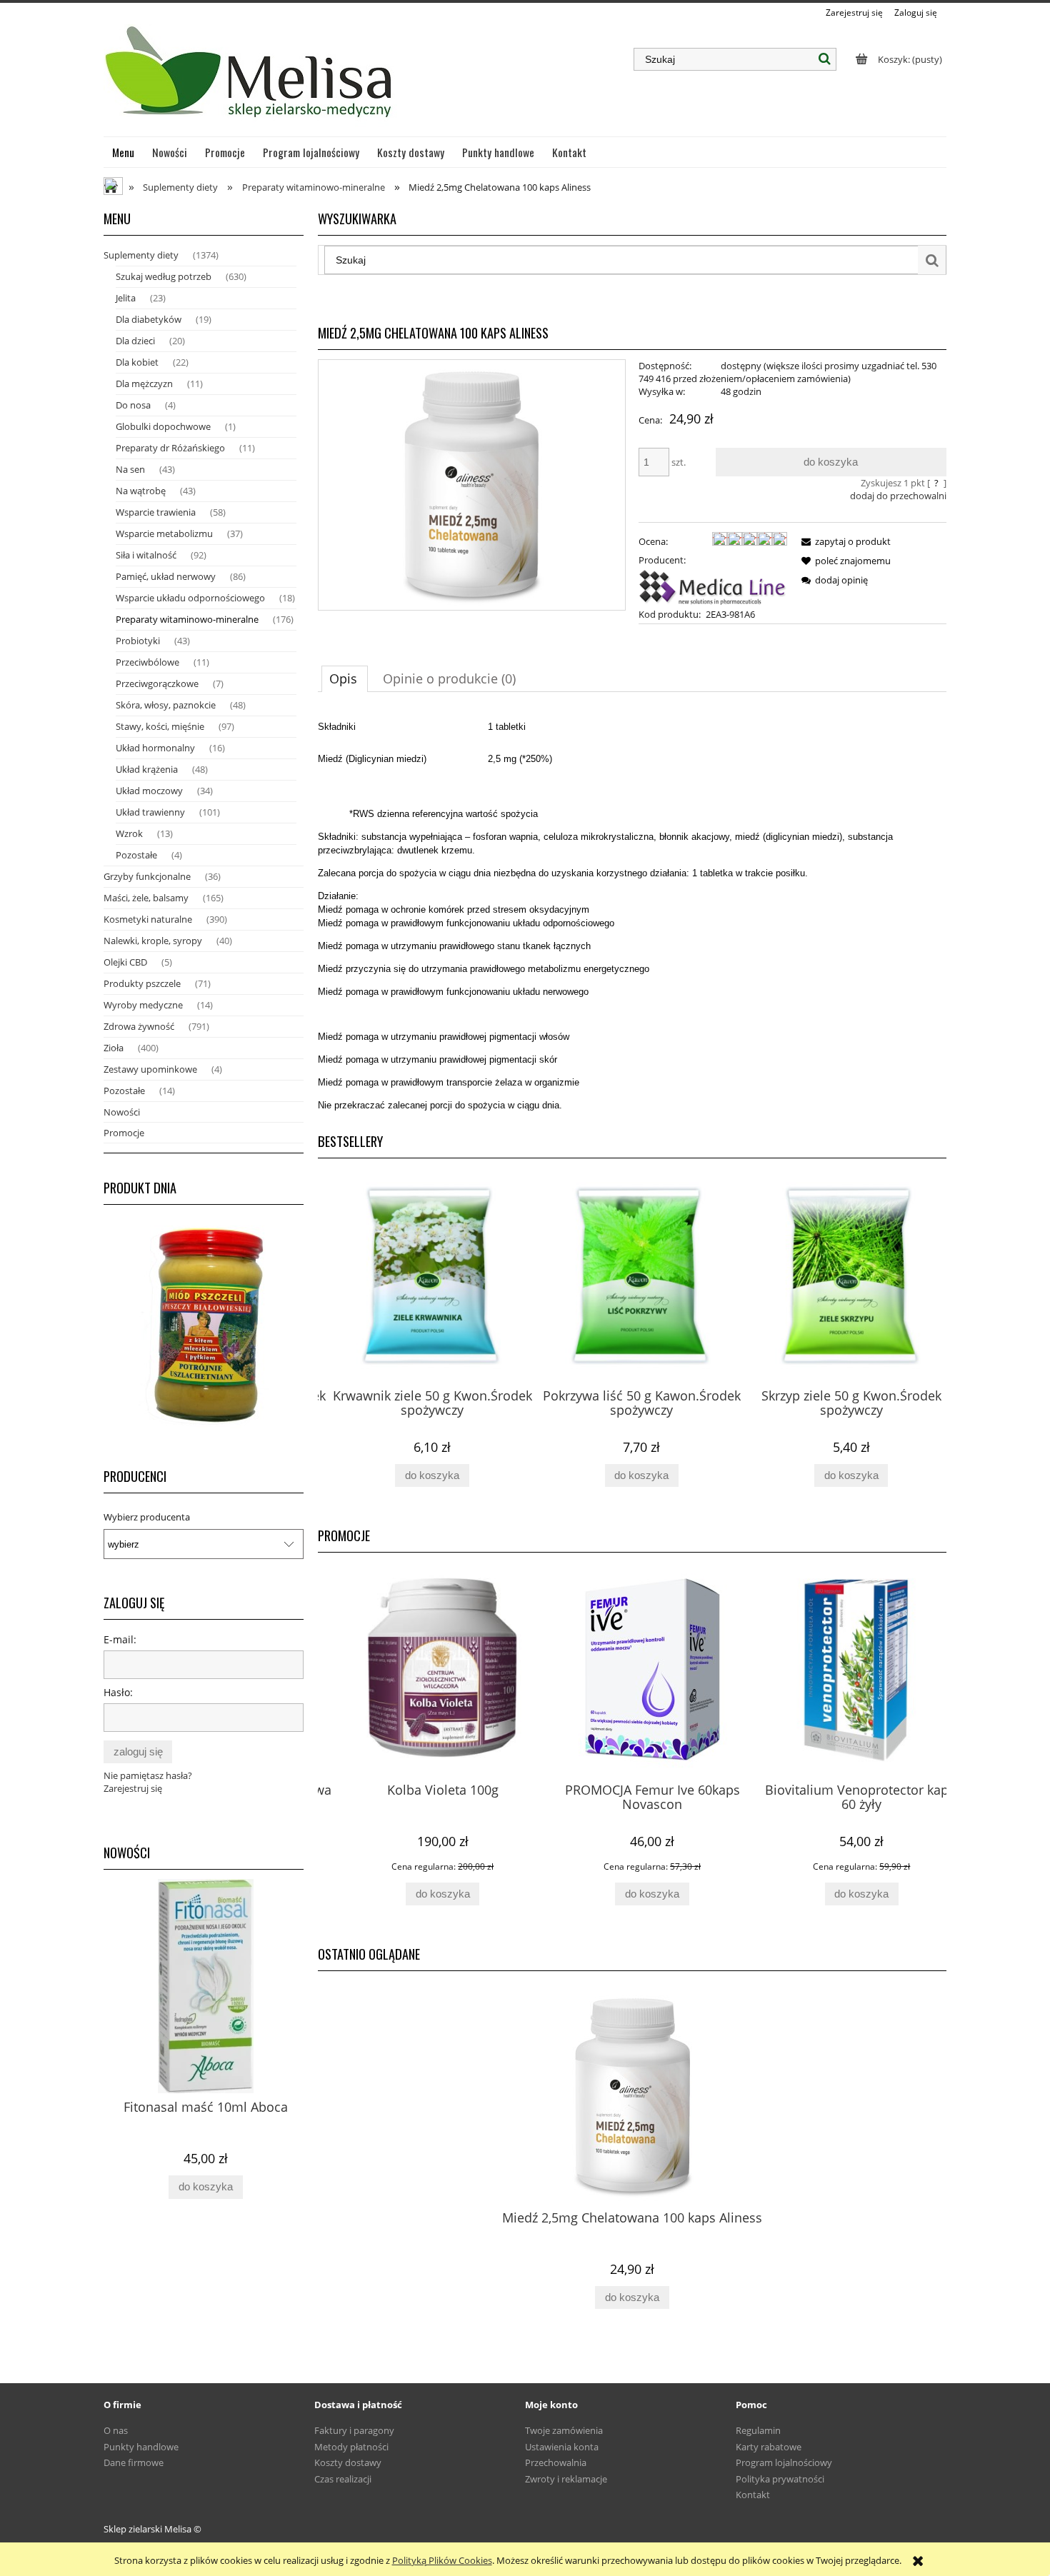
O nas (116, 2430)
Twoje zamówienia (564, 2430)
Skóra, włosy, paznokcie (166, 705)
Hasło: (118, 1692)
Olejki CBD (125, 962)
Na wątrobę (141, 491)
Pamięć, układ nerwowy (166, 576)
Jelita (126, 298)
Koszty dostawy (348, 2462)
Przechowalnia (556, 2462)
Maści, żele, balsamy (146, 898)
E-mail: (120, 1639)
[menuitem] (124, 152)
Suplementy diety (141, 255)
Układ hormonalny (155, 748)
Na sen (130, 469)
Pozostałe (136, 855)
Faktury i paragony (354, 2430)
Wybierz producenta (147, 1517)
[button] (844, 541)
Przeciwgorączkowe (157, 683)
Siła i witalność (146, 555)
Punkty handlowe (141, 2447)
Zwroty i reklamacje (566, 2479)
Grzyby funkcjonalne (147, 876)
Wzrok (129, 833)
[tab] (345, 678)
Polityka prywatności (780, 2479)
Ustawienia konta (562, 2447)
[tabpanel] (632, 911)
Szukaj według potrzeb (164, 276)
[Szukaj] (825, 59)
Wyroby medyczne (143, 1005)
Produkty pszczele (142, 983)
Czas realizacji (343, 2479)
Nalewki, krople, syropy (153, 941)
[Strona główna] (250, 78)
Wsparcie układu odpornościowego (190, 598)
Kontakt (753, 2495)
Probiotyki (138, 641)
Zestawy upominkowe (150, 1069)
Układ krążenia (147, 769)
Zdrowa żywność (139, 1026)
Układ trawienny (150, 812)
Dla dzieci (135, 341)
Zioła (114, 1048)
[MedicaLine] (713, 586)
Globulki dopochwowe (163, 426)
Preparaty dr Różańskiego (170, 448)
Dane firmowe (134, 2462)
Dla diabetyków (149, 319)
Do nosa (133, 405)
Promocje (124, 1133)
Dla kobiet (137, 362)
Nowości (122, 1112)
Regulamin (758, 2430)
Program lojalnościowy (784, 2462)
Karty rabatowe (769, 2447)
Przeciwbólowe (147, 662)
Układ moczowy (149, 791)
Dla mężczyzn (144, 384)
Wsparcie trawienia (156, 512)
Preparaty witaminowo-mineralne (187, 619)
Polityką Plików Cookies (442, 2560)
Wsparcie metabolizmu (164, 533)
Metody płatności (351, 2447)
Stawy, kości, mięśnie (160, 726)
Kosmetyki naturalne (148, 919)
